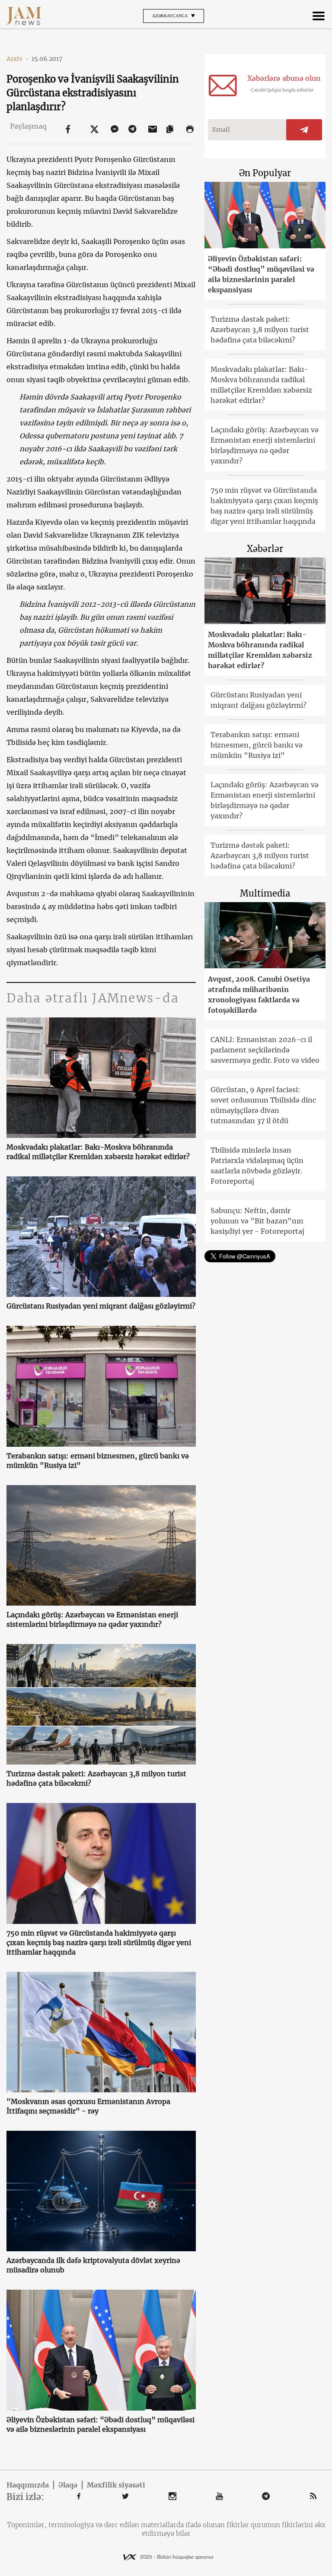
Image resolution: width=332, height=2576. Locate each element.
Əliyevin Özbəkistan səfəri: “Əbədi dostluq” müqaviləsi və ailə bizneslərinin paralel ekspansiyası (101, 2424)
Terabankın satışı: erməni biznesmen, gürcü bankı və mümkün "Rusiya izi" (98, 1461)
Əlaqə (68, 2485)
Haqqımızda (28, 2485)
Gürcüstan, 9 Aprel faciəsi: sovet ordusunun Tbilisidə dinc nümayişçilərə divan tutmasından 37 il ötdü (263, 1105)
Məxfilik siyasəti (116, 2485)
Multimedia (265, 893)
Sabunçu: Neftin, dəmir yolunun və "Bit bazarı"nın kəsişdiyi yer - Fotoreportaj (257, 1221)
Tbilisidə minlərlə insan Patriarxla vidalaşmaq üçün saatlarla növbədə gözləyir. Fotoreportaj (257, 1166)
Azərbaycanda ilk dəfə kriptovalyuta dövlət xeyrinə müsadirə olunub (93, 2265)
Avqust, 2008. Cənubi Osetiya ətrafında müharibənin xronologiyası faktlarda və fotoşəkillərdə (259, 995)
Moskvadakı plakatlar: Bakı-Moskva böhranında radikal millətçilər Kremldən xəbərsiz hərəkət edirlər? (98, 1152)
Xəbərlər (265, 549)
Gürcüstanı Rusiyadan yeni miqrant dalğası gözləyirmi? (101, 1306)
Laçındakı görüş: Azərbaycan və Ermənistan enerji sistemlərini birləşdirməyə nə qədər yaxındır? (92, 1619)
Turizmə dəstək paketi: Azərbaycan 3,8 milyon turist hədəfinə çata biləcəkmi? (96, 1778)
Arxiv (18, 59)
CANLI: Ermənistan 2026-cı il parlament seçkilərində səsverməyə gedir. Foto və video (265, 1050)
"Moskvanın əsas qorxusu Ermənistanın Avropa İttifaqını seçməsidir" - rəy (88, 2106)
